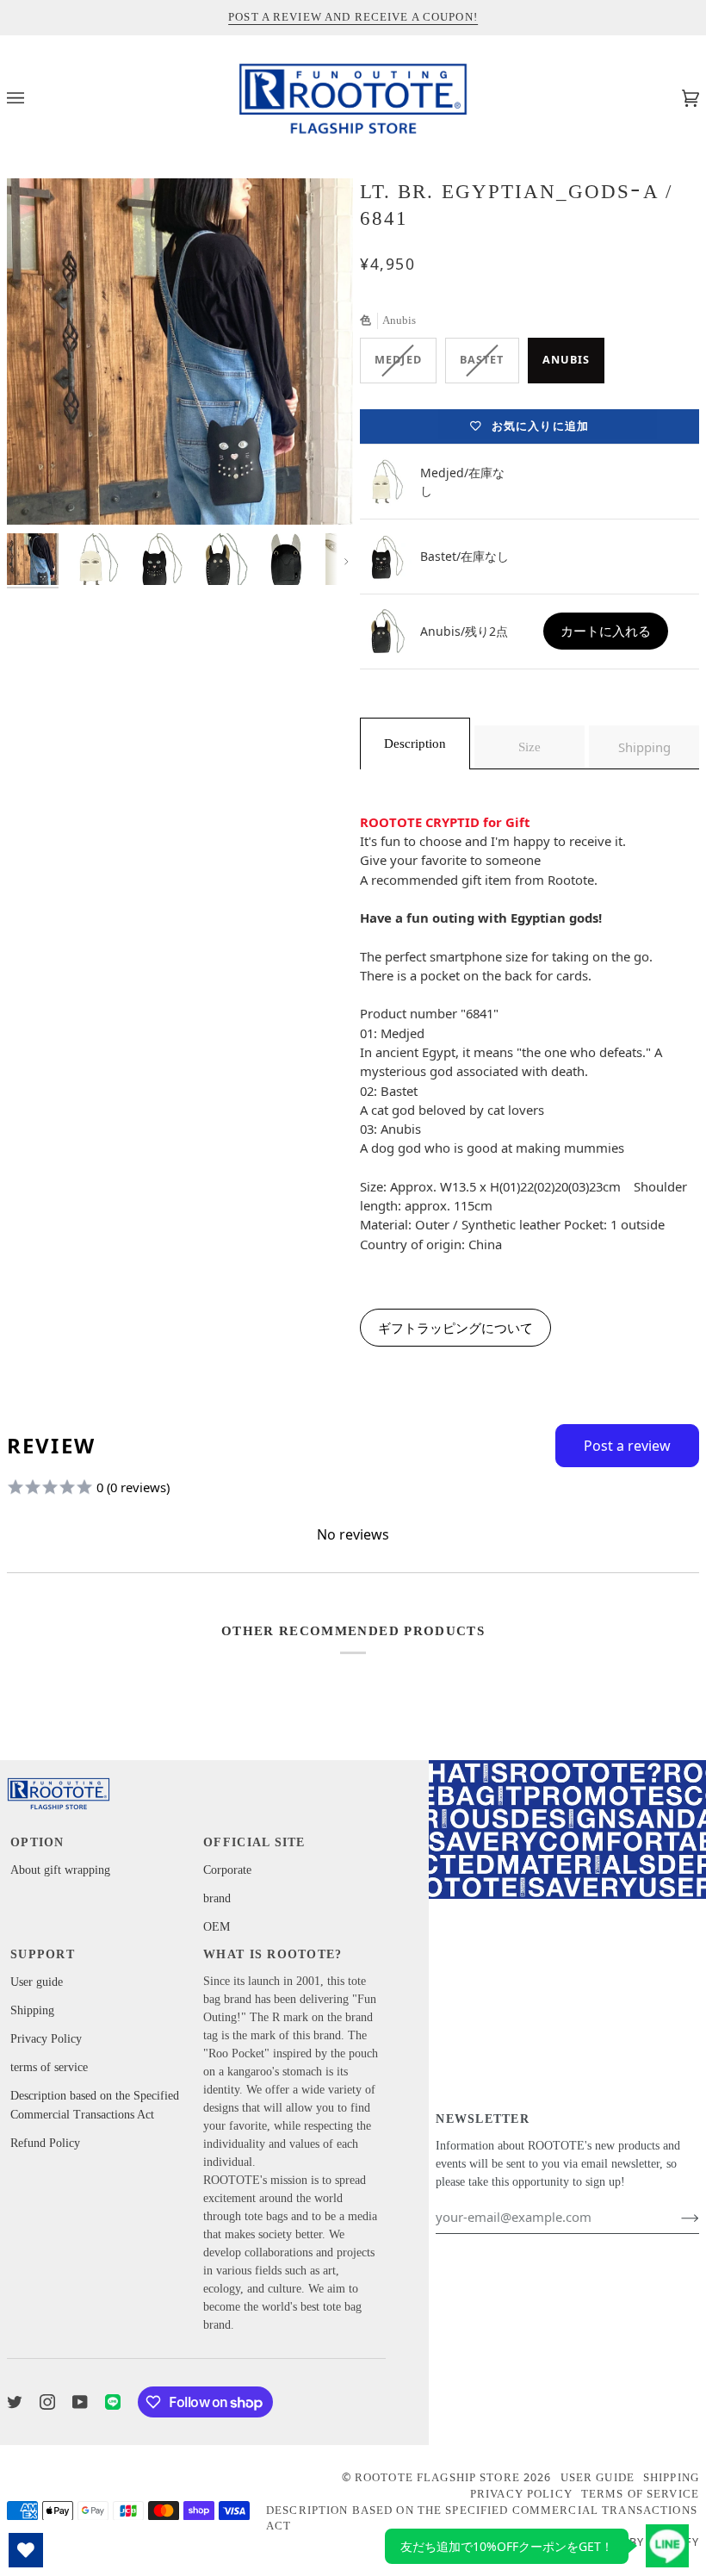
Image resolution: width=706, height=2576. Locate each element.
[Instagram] (47, 2402)
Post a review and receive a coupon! (353, 17)
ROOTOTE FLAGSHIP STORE (437, 2478)
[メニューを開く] (33, 98)
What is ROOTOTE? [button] (272, 1954)
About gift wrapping (60, 1870)
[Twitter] (15, 2402)
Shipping (32, 2010)
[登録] (676, 2217)
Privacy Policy (46, 2039)
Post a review (627, 1446)
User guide (37, 1982)
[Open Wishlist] (26, 2550)
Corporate (227, 1870)
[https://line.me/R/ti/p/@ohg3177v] (113, 2402)
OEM (217, 1927)
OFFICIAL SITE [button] (254, 1842)
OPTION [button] (37, 1842)
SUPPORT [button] (43, 1954)
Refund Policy (45, 2143)
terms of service (49, 2067)
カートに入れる (606, 631)
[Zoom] (180, 352)
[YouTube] (80, 2402)
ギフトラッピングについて (455, 1328)
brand (217, 1898)
